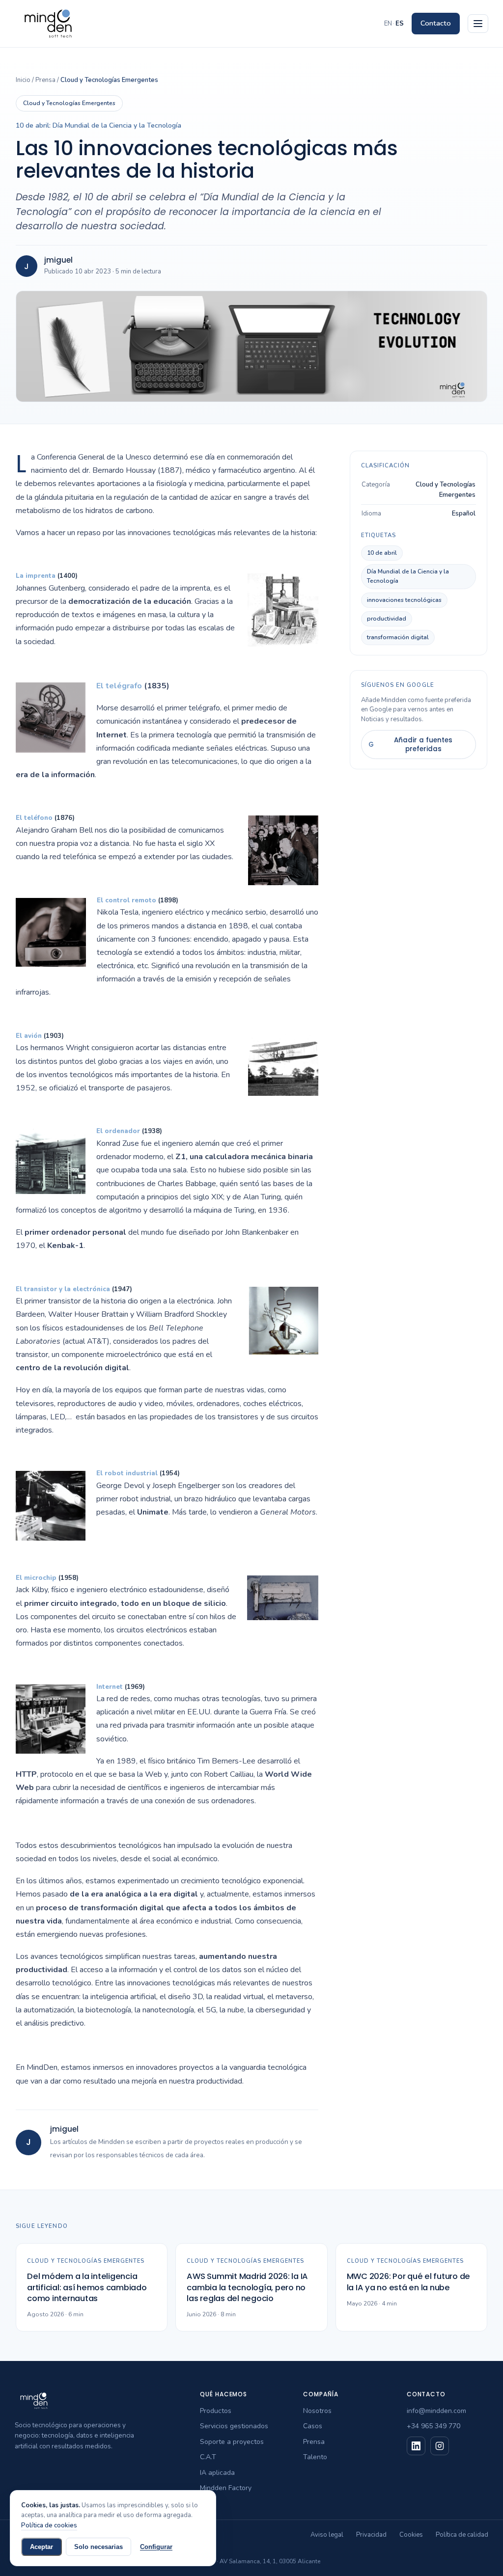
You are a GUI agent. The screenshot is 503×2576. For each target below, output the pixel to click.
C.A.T (208, 2457)
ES (400, 24)
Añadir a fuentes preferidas (410, 745)
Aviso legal (327, 2535)
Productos (216, 2411)
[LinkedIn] (416, 2446)
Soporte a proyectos (232, 2442)
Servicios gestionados (234, 2426)
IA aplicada (217, 2473)
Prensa (45, 80)
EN (388, 24)
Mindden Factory (226, 2488)
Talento (315, 2457)
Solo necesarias (98, 2547)
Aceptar (42, 2547)
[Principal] (478, 24)
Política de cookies (49, 2525)
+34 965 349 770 (433, 2426)
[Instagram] (440, 2446)
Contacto (436, 23)
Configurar (156, 2547)
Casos (313, 2426)
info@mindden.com (436, 2411)
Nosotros (317, 2411)
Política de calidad (462, 2535)
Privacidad (371, 2535)
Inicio (23, 80)
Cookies (411, 2535)
